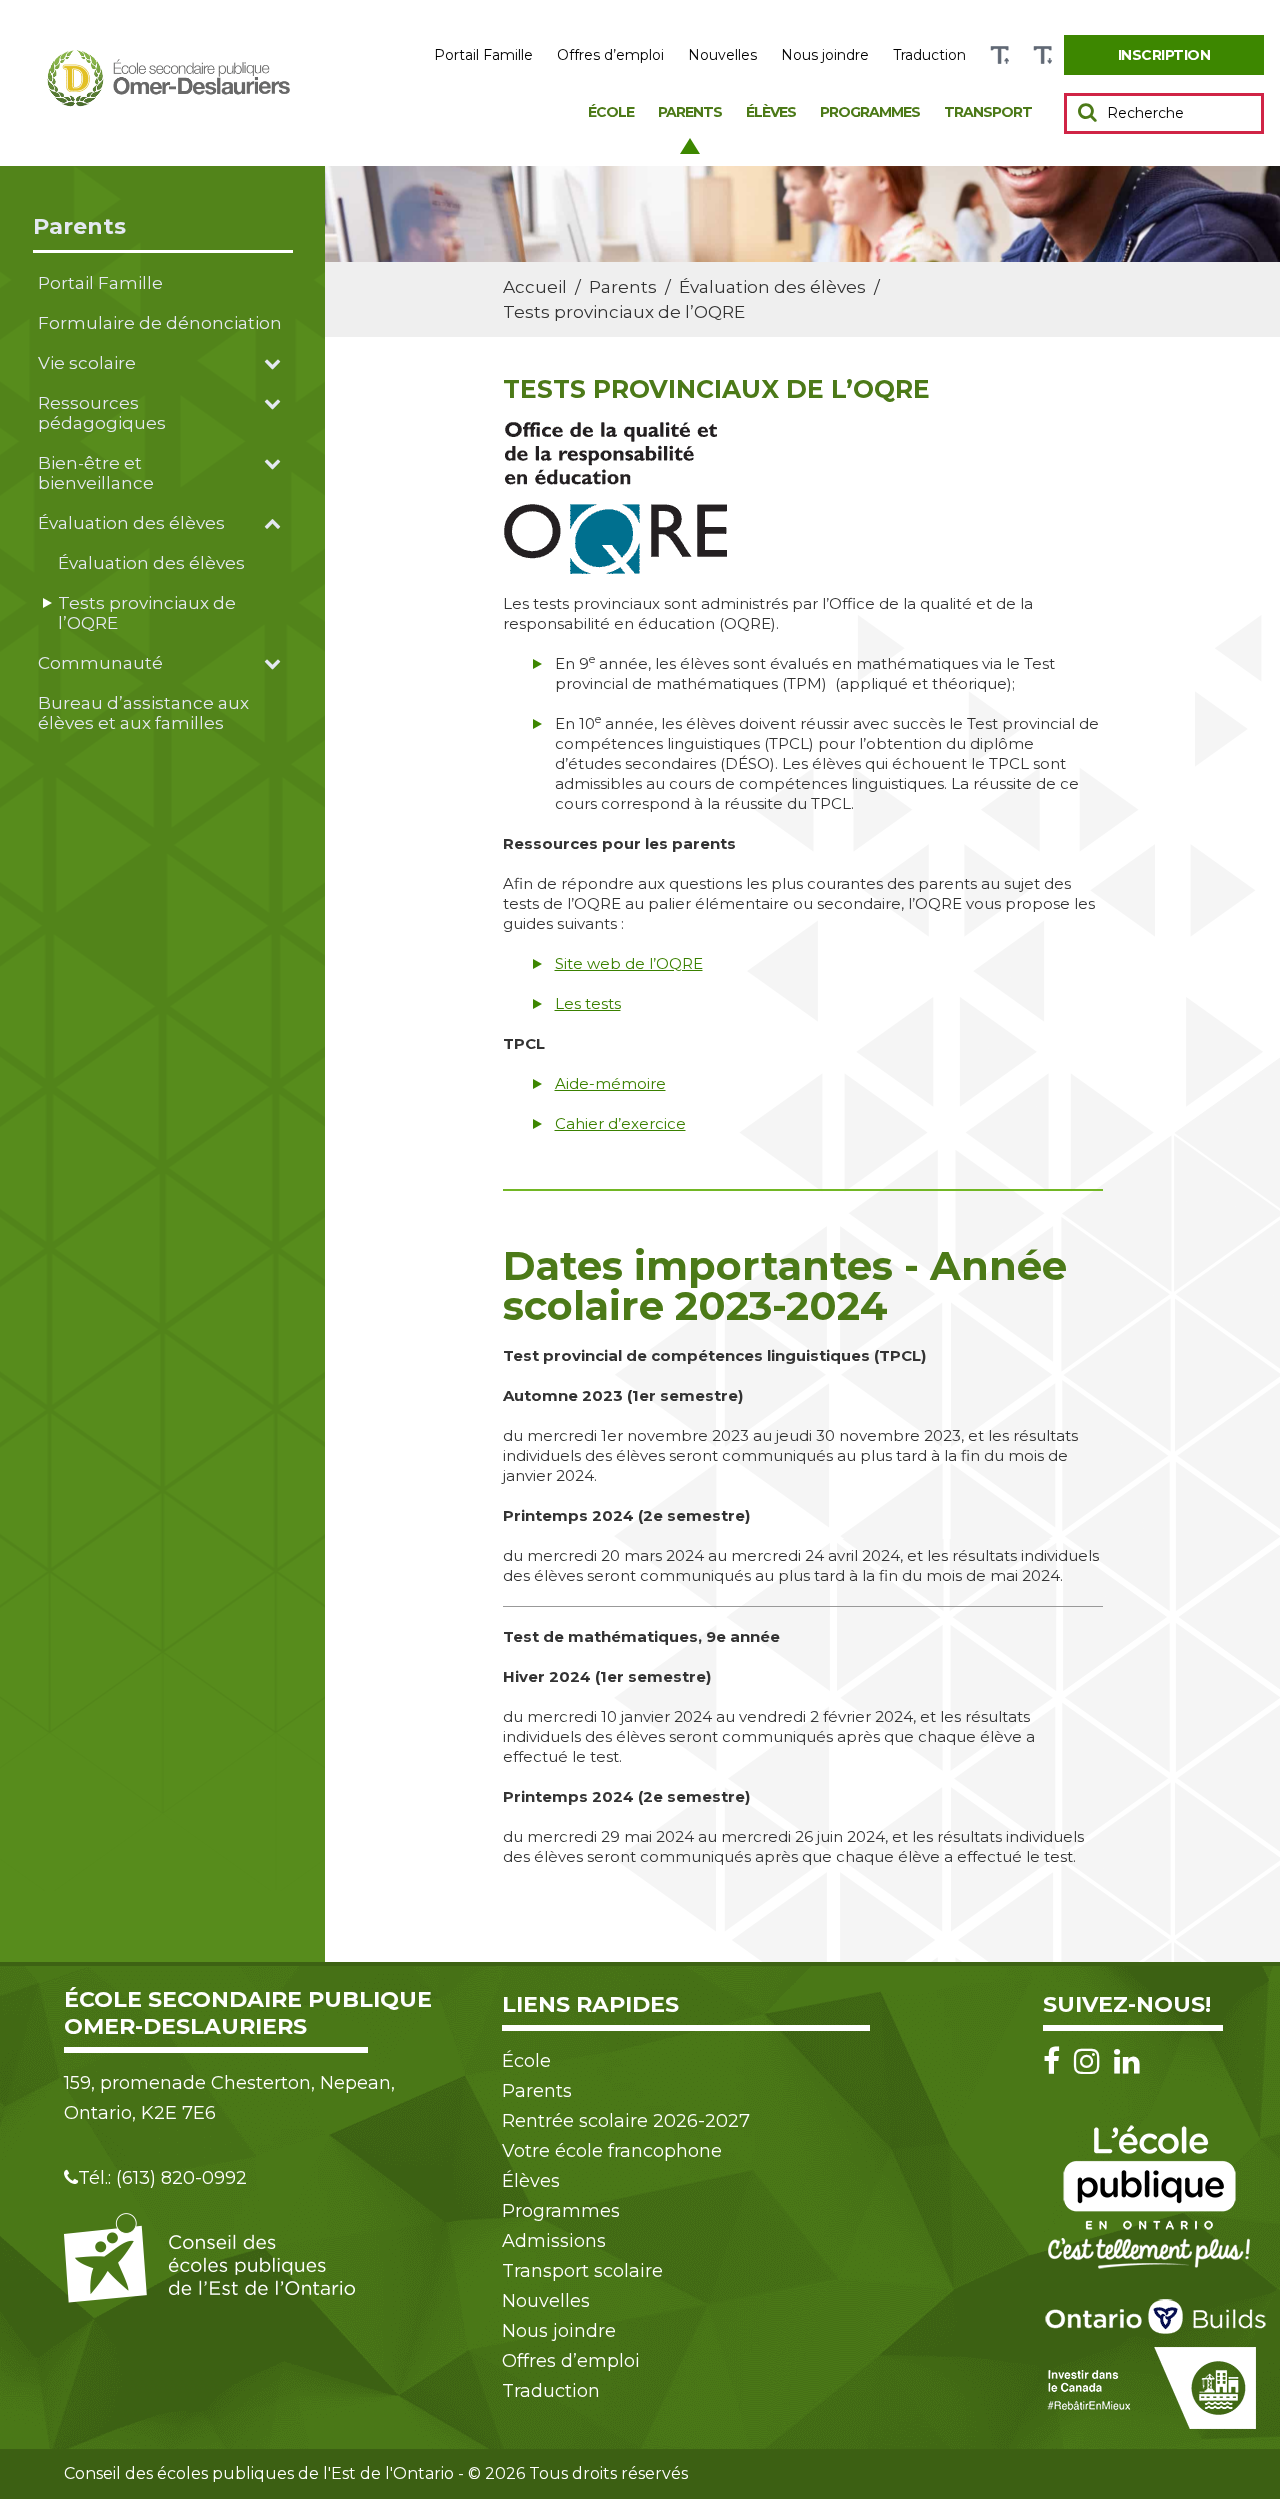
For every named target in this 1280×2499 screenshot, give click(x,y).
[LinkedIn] (1127, 2061)
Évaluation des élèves (131, 523)
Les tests (588, 1003)
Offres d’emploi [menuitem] (610, 55)
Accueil (535, 287)
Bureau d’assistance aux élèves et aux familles (143, 713)
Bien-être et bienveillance (96, 473)
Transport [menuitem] (988, 112)
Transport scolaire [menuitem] (582, 2271)
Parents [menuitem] (690, 112)
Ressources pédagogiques (102, 413)
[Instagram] (1092, 2061)
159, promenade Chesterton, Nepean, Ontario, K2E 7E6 (229, 2098)
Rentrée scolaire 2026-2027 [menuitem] (626, 2121)
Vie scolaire (87, 363)
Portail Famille (100, 283)
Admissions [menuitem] (554, 2241)
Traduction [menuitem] (929, 55)
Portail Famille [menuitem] (483, 55)
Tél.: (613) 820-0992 (162, 2178)
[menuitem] (1164, 55)
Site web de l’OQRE (629, 963)
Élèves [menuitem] (771, 112)
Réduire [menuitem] (1042, 55)
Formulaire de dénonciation (160, 323)
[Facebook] (1056, 2061)
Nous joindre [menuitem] (825, 55)
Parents (79, 226)
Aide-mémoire (610, 1083)
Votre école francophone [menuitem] (612, 2151)
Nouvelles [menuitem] (722, 55)
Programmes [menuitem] (870, 112)
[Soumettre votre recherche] (1087, 112)
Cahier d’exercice (620, 1123)
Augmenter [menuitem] (999, 55)
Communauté (100, 663)
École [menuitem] (611, 112)
